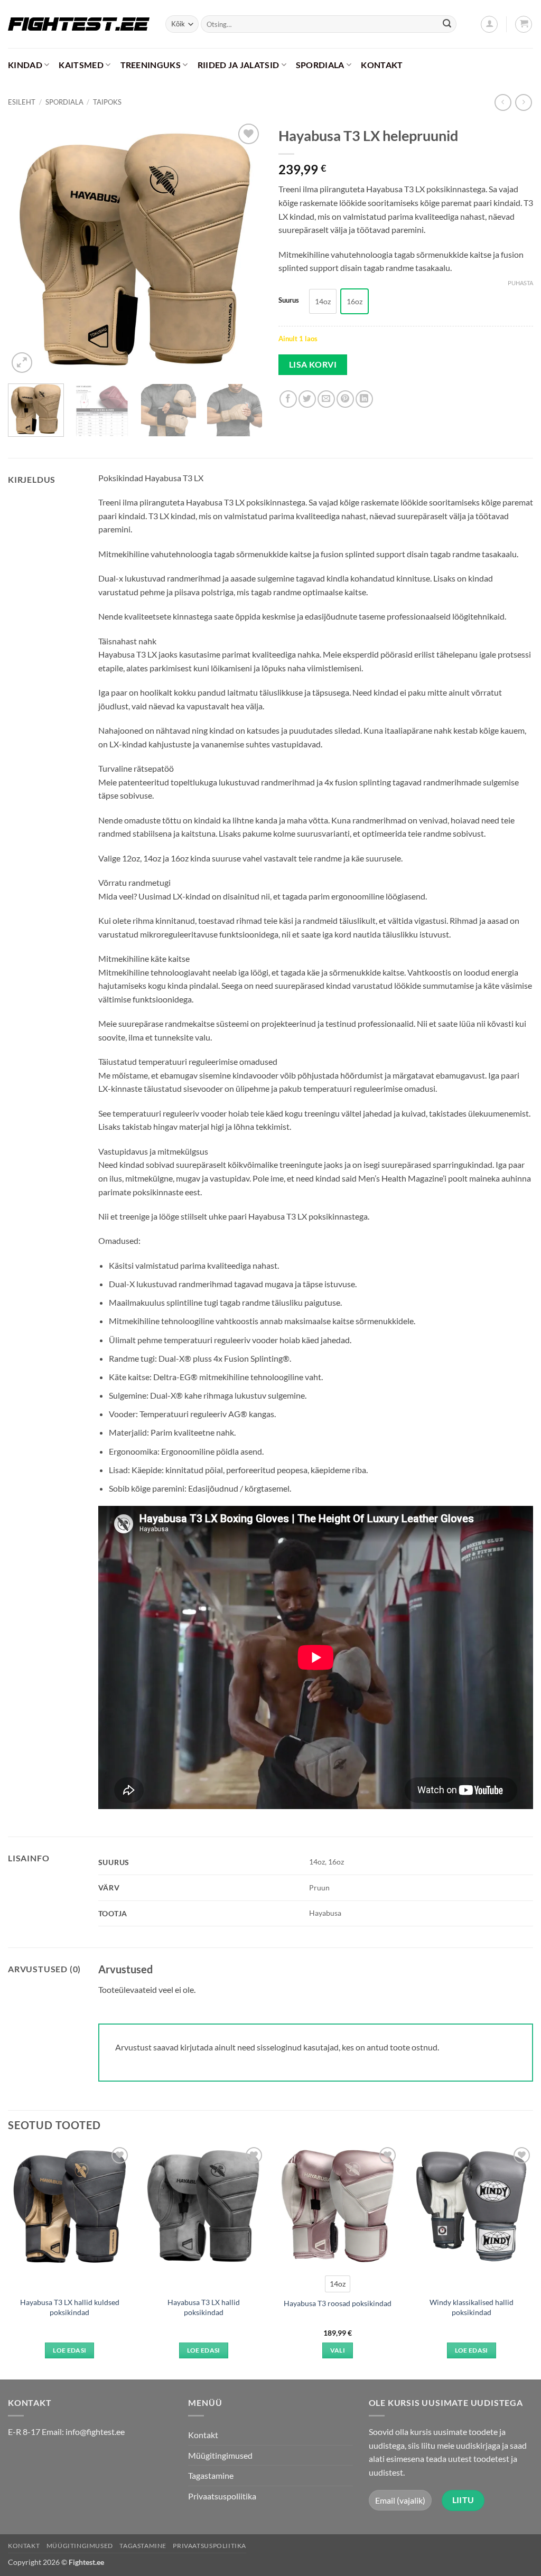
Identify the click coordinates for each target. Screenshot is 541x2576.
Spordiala (320, 65)
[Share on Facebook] (288, 399)
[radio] (323, 301)
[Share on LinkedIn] (364, 399)
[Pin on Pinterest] (345, 399)
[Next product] (503, 102)
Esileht (22, 102)
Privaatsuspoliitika (222, 2496)
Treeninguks (151, 65)
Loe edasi (69, 2350)
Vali (338, 2350)
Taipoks (107, 102)
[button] (489, 24)
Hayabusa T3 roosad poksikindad (338, 2303)
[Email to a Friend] (326, 399)
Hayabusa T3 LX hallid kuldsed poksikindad (70, 2307)
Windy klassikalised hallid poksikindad (472, 2307)
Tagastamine (211, 2475)
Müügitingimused (220, 2455)
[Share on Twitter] (307, 399)
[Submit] (447, 24)
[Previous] (26, 248)
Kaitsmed (81, 65)
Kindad (25, 65)
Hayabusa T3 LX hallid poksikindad (204, 2307)
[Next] (244, 248)
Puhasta (520, 283)
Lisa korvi (313, 364)
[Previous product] (523, 102)
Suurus (289, 301)
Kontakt (382, 65)
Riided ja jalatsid (239, 65)
